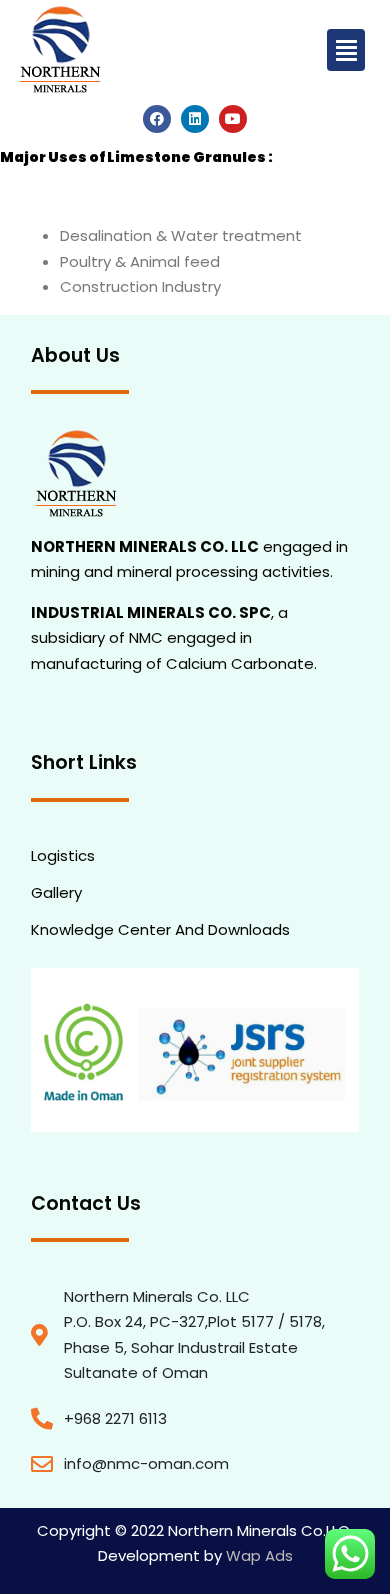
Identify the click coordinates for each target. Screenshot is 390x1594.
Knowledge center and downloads (160, 929)
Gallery (56, 892)
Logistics (63, 855)
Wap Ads (257, 1555)
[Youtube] (233, 119)
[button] (346, 50)
